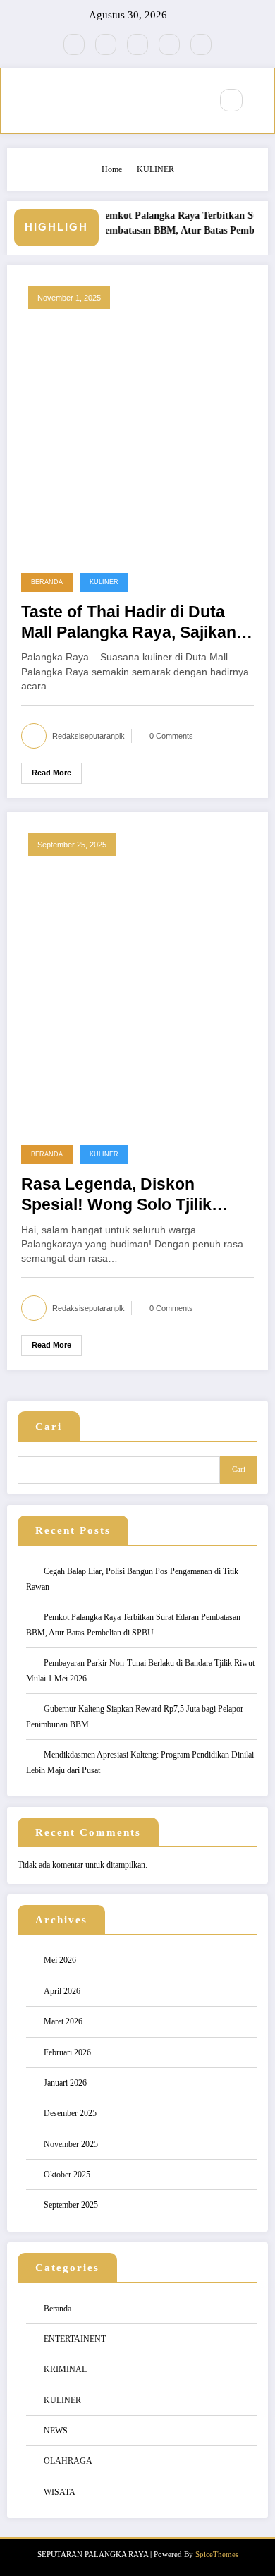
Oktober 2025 (67, 2175)
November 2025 (71, 2144)
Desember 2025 (70, 2113)
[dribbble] (137, 44)
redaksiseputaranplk (88, 736)
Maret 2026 (63, 2021)
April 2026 (62, 1991)
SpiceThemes (217, 2554)
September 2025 (71, 2205)
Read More (51, 773)
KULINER (104, 582)
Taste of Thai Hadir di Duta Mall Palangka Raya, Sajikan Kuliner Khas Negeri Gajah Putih (129, 623)
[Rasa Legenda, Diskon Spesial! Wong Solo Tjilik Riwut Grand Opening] (137, 974)
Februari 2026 (67, 2052)
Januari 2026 (65, 2083)
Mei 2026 (60, 1960)
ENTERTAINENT (75, 2339)
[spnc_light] (262, 101)
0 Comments (171, 736)
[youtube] (201, 44)
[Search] (231, 100)
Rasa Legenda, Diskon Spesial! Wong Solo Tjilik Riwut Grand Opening (116, 1196)
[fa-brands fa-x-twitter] (106, 44)
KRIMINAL (65, 2369)
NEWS (56, 2431)
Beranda (47, 582)
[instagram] (169, 44)
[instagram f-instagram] (74, 44)
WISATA (60, 2492)
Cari (49, 1427)
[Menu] (192, 101)
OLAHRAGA (68, 2461)
